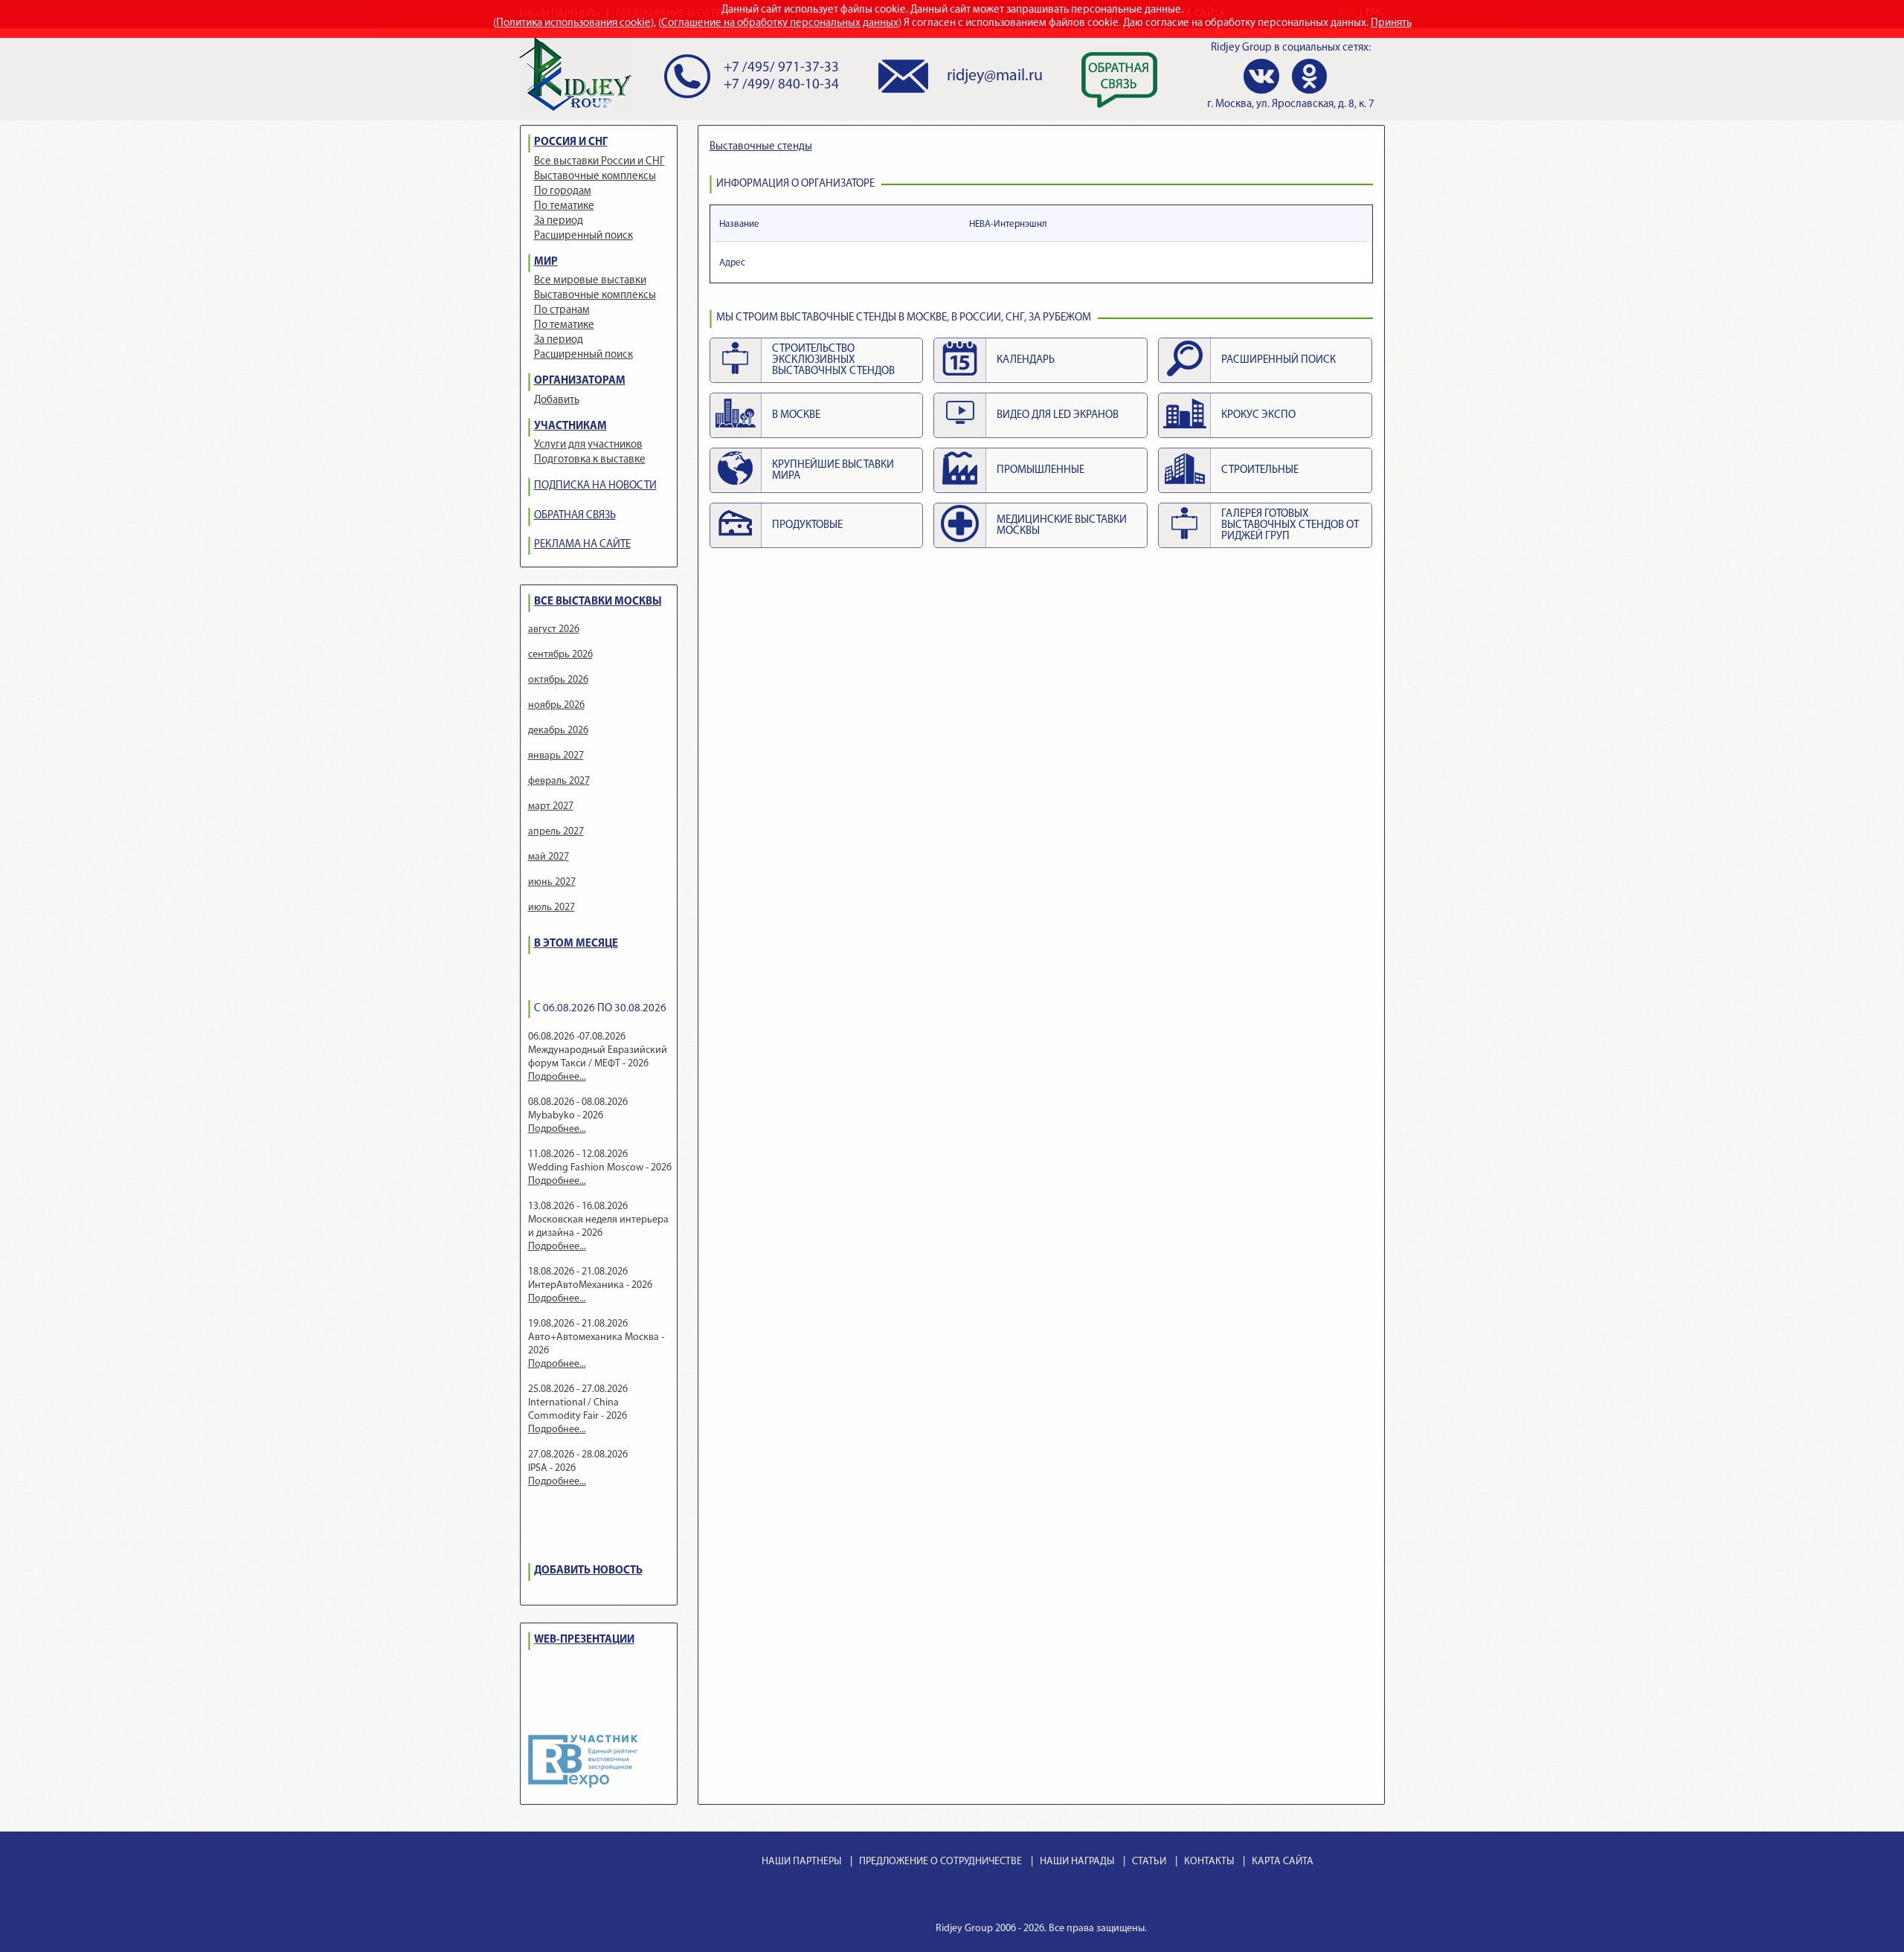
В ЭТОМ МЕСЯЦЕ (576, 944)
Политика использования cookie (573, 23)
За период (559, 221)
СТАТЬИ (1149, 1862)
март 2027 (551, 806)
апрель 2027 (556, 832)
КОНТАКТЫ (1209, 1862)
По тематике (564, 206)
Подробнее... (557, 1077)
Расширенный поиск (583, 236)
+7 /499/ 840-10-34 (781, 85)
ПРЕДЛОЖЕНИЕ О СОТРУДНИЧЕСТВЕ (940, 1862)
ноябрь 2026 (556, 705)
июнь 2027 (552, 882)
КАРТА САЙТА (1283, 1862)
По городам (563, 191)
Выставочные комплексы (595, 177)
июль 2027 (551, 908)
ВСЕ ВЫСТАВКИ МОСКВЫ (598, 602)
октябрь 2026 (558, 680)
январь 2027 (556, 756)
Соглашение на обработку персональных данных (780, 23)
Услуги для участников (588, 445)
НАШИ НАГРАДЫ (1077, 1862)
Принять (1391, 23)
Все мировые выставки (590, 281)
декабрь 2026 (558, 731)
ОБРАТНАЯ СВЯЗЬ (575, 516)
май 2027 (549, 857)
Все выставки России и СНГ (599, 162)
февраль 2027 (559, 781)
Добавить (557, 400)
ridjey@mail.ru (995, 76)
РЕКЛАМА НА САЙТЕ (582, 545)
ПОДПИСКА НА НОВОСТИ (595, 486)
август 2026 (554, 629)
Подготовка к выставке (590, 460)
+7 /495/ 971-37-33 (781, 68)
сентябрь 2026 (560, 655)
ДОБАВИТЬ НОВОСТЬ (588, 1571)
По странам (562, 310)
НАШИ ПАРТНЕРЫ (801, 1862)
